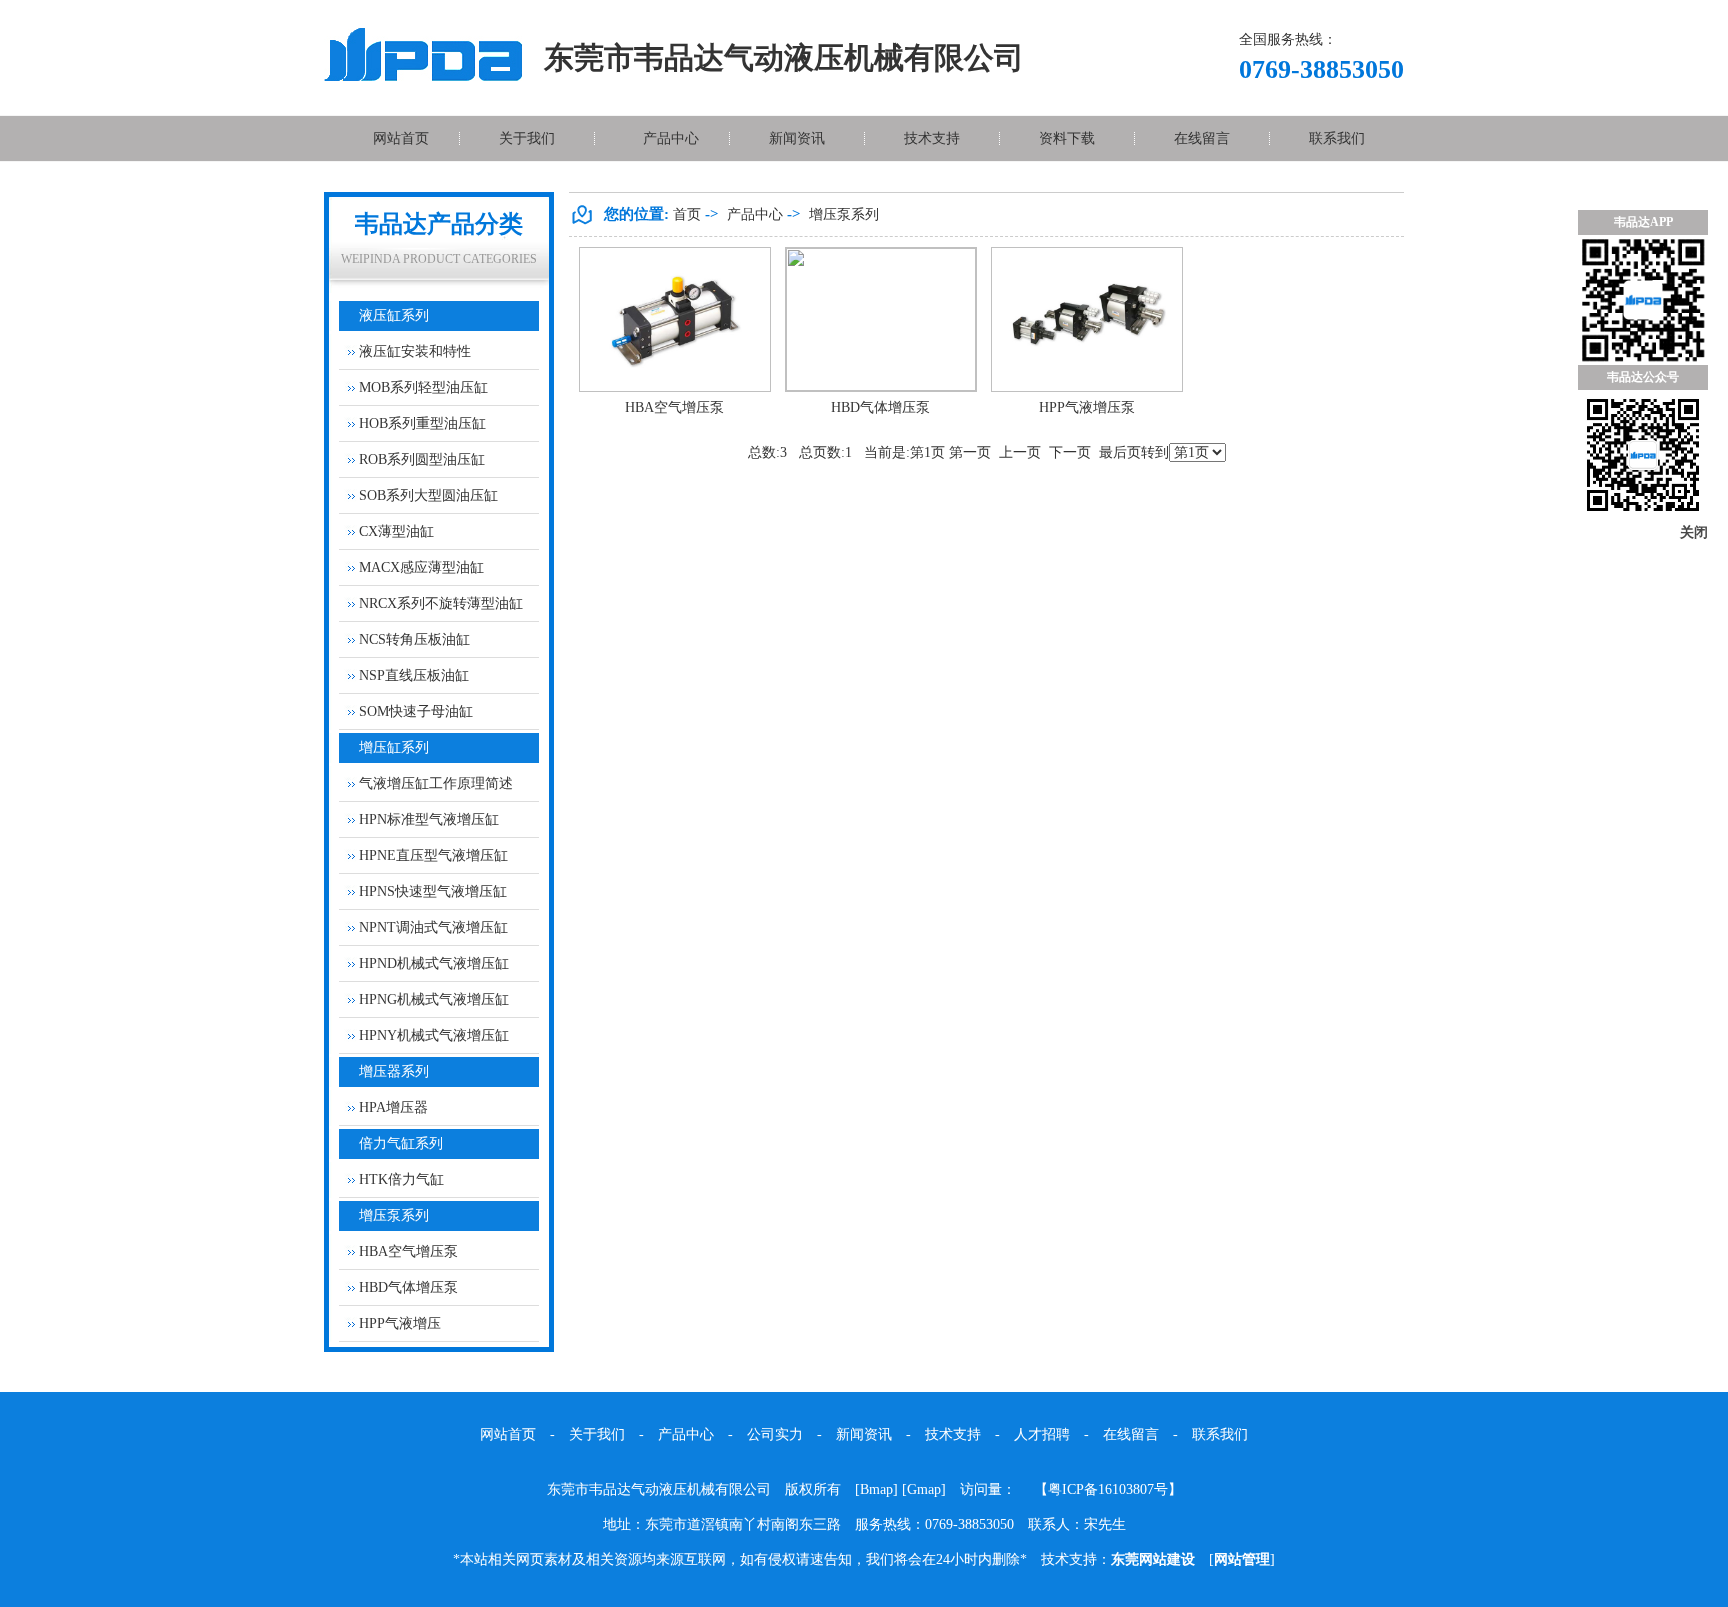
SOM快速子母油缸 (416, 711)
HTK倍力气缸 (401, 1179)
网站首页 (401, 138)
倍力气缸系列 (401, 1143)
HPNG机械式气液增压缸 (434, 999)
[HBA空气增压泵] (675, 387)
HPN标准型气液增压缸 (429, 819)
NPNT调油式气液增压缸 (433, 927)
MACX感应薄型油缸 (421, 567)
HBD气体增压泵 (408, 1287)
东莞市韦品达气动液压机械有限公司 (659, 1489)
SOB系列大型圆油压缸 (428, 495)
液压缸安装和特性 (415, 351)
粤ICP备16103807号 (1108, 1489)
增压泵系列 (394, 1215)
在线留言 (1202, 138)
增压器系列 (394, 1071)
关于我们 (527, 138)
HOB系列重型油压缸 (422, 423)
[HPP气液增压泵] (1087, 387)
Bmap (876, 1489)
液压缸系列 (394, 315)
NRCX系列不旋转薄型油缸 (441, 603)
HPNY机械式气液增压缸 (434, 1035)
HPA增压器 (393, 1107)
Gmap (924, 1489)
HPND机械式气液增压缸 (434, 963)
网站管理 (1242, 1559)
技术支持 (932, 138)
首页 (687, 214)
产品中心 (671, 138)
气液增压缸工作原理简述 (436, 783)
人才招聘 (1042, 1434)
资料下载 (1067, 138)
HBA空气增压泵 (408, 1251)
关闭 (1694, 532)
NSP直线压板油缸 (414, 675)
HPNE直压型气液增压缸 (433, 855)
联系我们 (1337, 138)
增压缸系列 (394, 747)
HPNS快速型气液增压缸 (433, 891)
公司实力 (775, 1434)
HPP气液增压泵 (1087, 407)
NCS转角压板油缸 (414, 639)
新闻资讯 (797, 138)
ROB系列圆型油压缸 (422, 459)
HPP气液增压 (400, 1323)
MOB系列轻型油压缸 (423, 387)
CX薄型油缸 (396, 531)
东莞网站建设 (1153, 1559)
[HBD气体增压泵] (881, 386)
